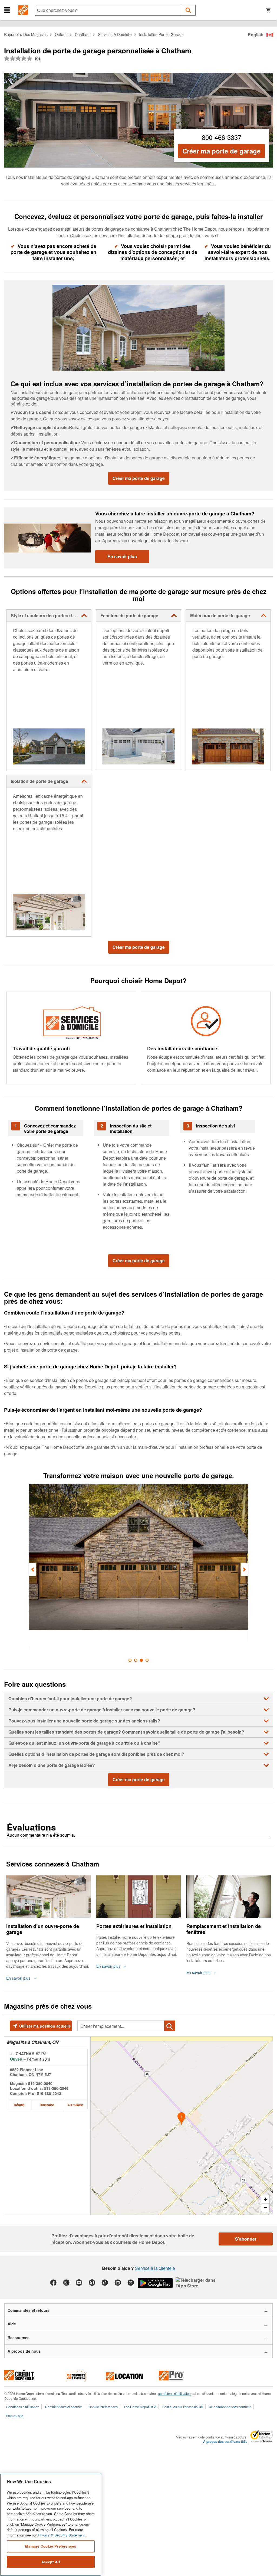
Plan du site (15, 2416)
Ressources (19, 2338)
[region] (51, 2525)
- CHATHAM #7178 (28, 2054)
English (256, 35)
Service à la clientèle (155, 2268)
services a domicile (115, 34)
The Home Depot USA (140, 2407)
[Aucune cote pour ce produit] (19, 58)
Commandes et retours (29, 2310)
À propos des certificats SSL (225, 2442)
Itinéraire (47, 2105)
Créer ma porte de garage (221, 151)
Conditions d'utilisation (23, 2407)
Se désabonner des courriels (230, 2407)
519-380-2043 (49, 2093)
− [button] (266, 2207)
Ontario (61, 34)
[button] (7, 10)
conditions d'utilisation (174, 2393)
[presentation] (32, 1570)
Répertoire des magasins (26, 34)
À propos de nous (24, 2351)
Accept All (51, 2562)
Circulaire (75, 2105)
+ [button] (266, 2199)
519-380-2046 (56, 2088)
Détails (19, 2105)
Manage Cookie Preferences (51, 2546)
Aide (12, 2324)
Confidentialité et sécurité (64, 2407)
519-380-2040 (40, 2083)
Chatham (83, 34)
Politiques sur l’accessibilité (183, 2407)
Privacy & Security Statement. (62, 2535)
